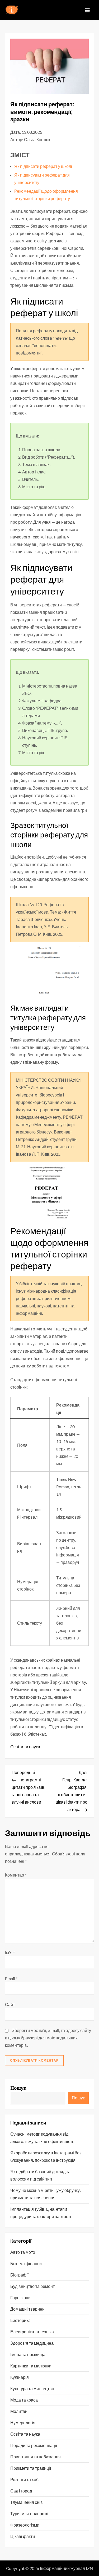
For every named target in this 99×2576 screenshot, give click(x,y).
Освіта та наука (25, 1747)
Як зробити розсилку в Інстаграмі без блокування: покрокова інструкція (46, 2156)
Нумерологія (23, 2423)
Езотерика (20, 2320)
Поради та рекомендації (34, 2445)
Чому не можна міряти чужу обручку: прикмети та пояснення (46, 2194)
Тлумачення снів (27, 2502)
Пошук (18, 2088)
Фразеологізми (25, 2525)
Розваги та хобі (25, 2479)
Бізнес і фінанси (26, 2263)
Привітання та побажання (36, 2457)
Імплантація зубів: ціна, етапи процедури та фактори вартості (41, 2213)
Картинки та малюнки (31, 2366)
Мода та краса (24, 2400)
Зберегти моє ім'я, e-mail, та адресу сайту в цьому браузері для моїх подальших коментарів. (48, 2038)
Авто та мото (23, 2252)
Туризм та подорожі (29, 2513)
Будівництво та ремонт (32, 2286)
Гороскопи (20, 2298)
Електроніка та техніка (32, 2332)
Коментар (16, 1875)
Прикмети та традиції (31, 2468)
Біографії (19, 2275)
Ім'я (10, 1953)
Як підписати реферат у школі (43, 166)
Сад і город (21, 2491)
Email (11, 1978)
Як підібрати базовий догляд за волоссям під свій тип (40, 2175)
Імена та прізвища (28, 2354)
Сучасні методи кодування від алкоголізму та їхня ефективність (42, 2138)
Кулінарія (20, 2377)
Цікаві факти (23, 2536)
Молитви (19, 2411)
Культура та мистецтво (32, 2388)
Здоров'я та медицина (32, 2343)
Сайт (10, 2004)
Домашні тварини (27, 2309)
